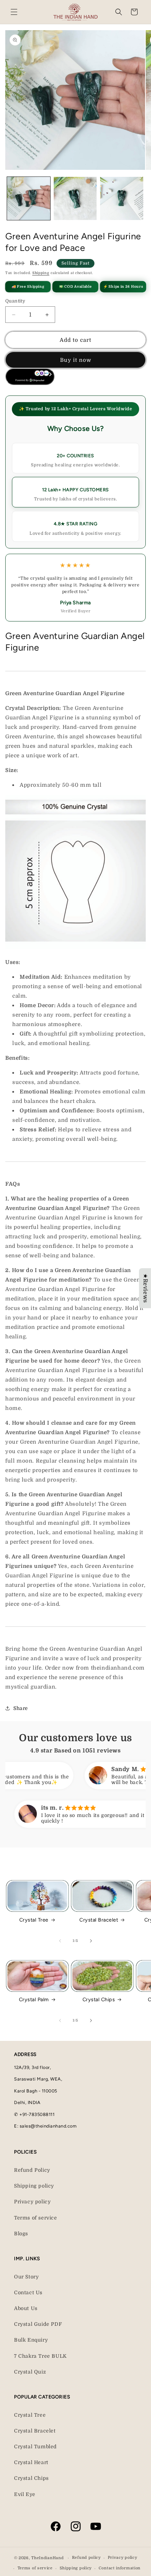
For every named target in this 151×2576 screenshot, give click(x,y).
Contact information (120, 2568)
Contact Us (28, 2292)
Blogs (21, 2234)
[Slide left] (60, 1941)
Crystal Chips (99, 1999)
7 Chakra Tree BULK (40, 2356)
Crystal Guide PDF (38, 2324)
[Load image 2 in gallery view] (75, 198)
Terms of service (36, 2218)
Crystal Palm (34, 1999)
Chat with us (136, 2561)
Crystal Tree (34, 1920)
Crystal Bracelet (99, 1920)
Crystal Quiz (30, 2372)
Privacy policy (32, 2202)
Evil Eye (25, 2494)
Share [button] (21, 1708)
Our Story (26, 2277)
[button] (14, 12)
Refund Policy (32, 2170)
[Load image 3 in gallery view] (122, 198)
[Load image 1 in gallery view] (29, 198)
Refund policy (86, 2558)
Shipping (41, 273)
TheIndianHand (47, 2558)
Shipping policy (34, 2186)
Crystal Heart (31, 2462)
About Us (26, 2308)
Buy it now (76, 360)
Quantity (15, 301)
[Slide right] (91, 1941)
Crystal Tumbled (35, 2447)
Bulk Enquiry (31, 2340)
